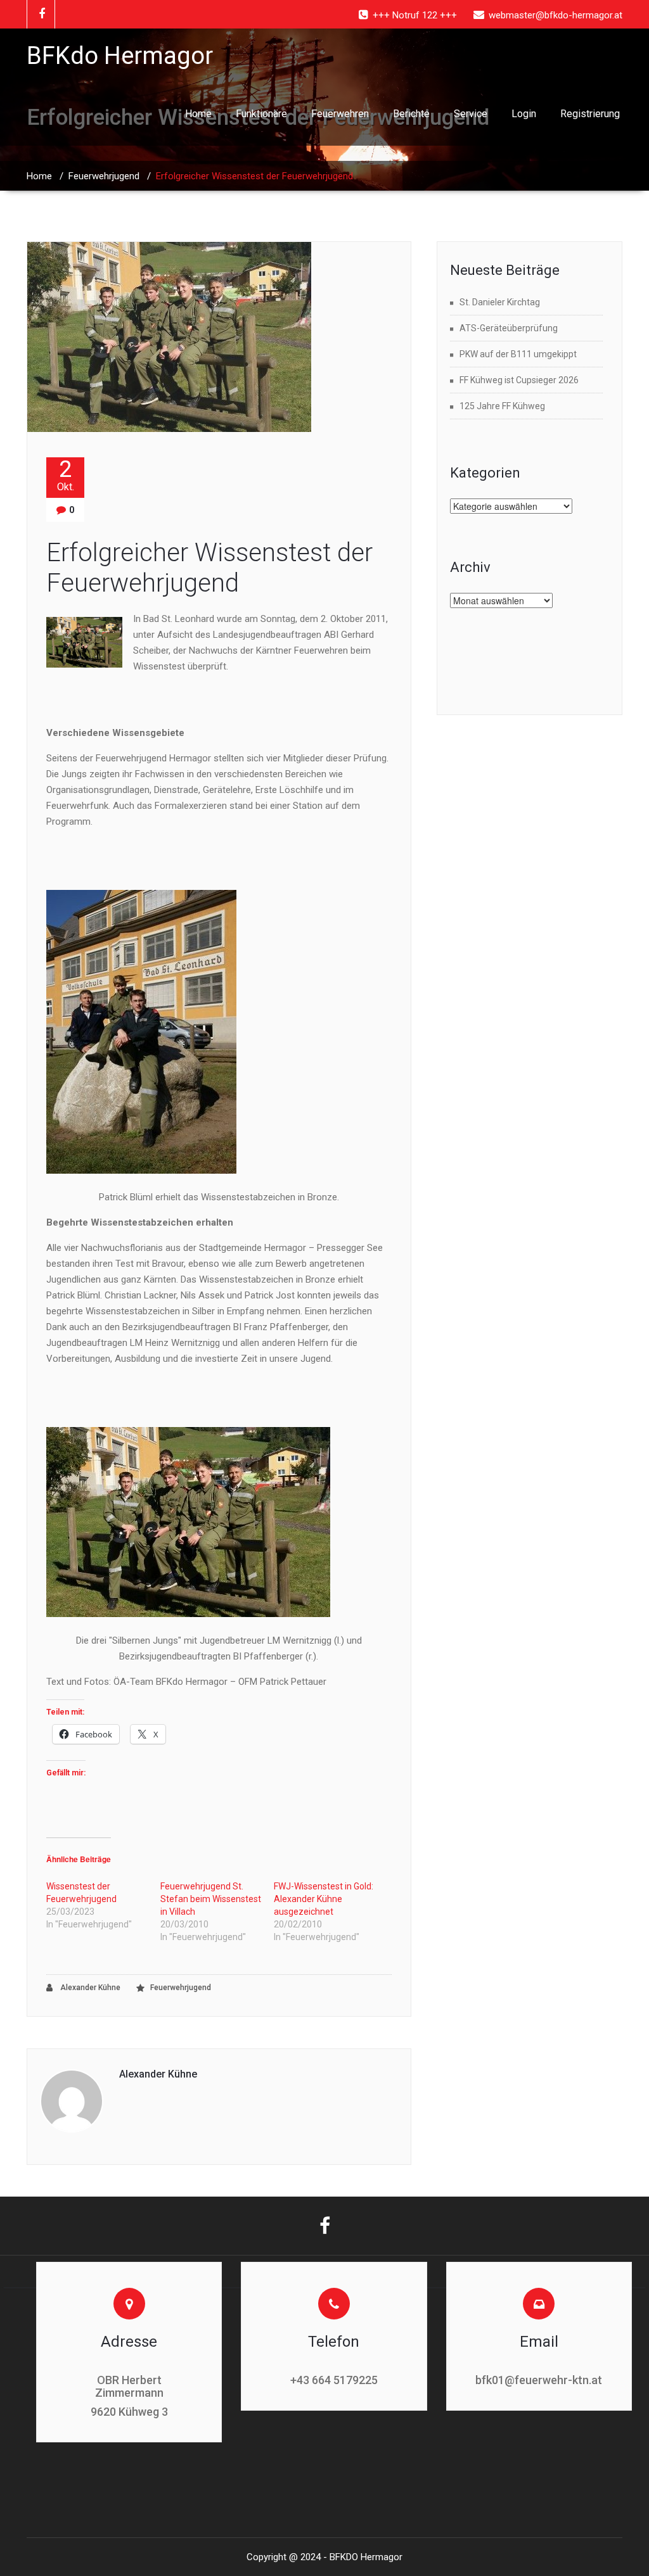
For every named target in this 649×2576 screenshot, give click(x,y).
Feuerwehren (340, 114)
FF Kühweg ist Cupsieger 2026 (519, 380)
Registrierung (590, 114)
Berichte (411, 114)
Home (198, 114)
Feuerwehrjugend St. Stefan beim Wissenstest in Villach (211, 1899)
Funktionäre (261, 114)
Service (471, 114)
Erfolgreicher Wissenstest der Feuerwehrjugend (209, 568)
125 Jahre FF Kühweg (502, 406)
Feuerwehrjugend (104, 176)
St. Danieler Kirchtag (500, 302)
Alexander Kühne (89, 1988)
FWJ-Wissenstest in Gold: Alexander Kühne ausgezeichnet (324, 1899)
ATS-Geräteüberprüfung (509, 328)
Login (524, 114)
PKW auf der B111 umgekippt (518, 354)
